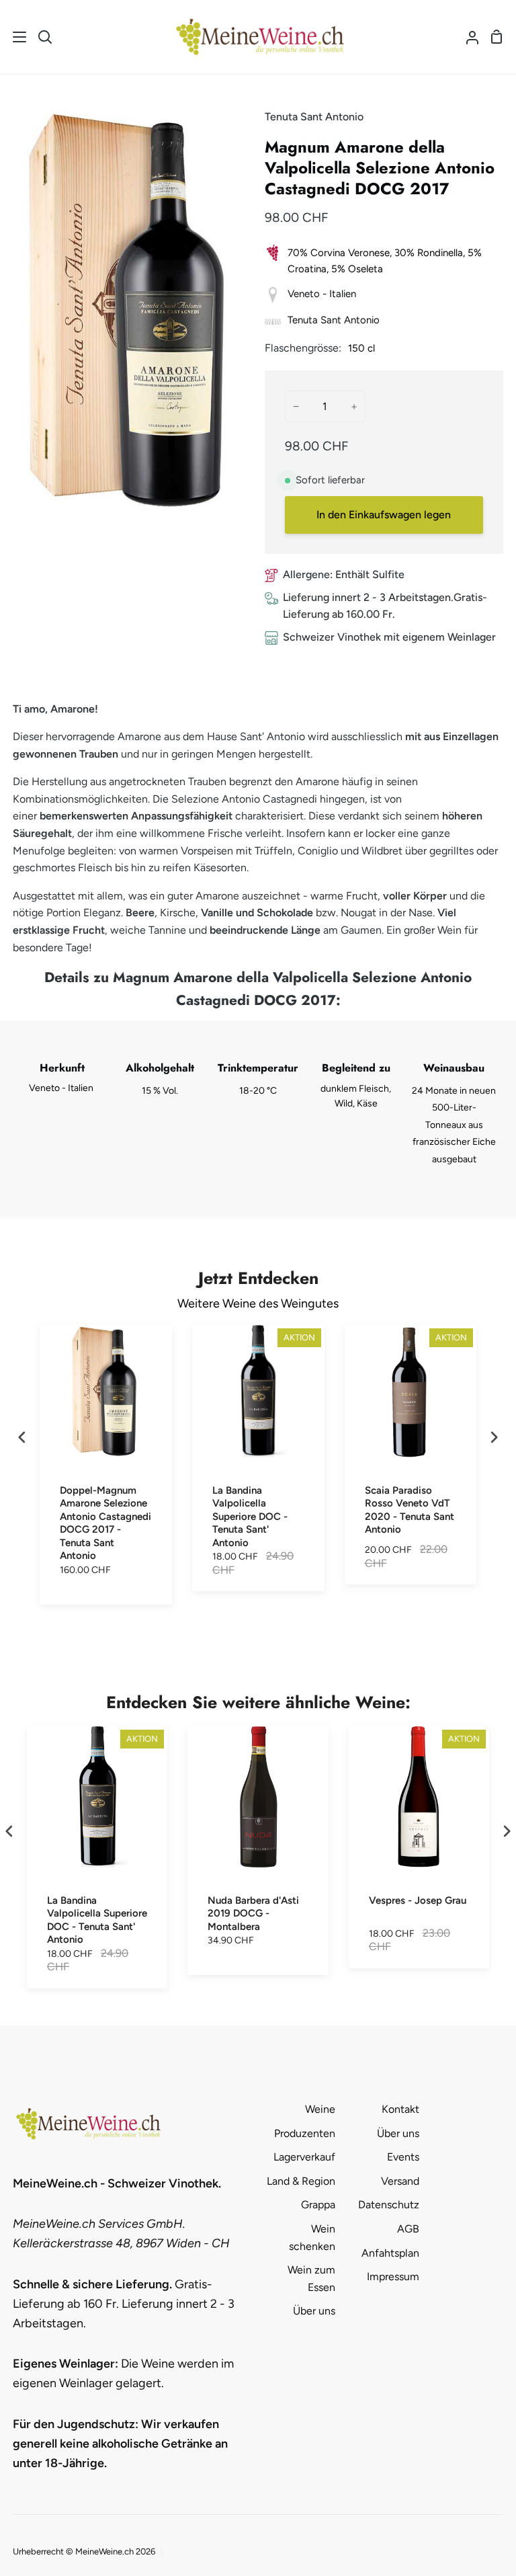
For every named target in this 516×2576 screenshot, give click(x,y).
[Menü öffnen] (14, 37)
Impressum (393, 2277)
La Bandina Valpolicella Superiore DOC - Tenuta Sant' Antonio (250, 1517)
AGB (408, 2229)
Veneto (304, 294)
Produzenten (305, 2133)
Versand (400, 2181)
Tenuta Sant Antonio (314, 117)
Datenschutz (389, 2205)
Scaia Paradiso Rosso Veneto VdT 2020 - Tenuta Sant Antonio (410, 1510)
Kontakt (400, 2109)
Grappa (318, 2205)
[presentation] (22, 1438)
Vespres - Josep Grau (418, 1900)
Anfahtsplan (390, 2253)
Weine (320, 2109)
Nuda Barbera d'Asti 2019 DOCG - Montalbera (253, 1914)
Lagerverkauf (304, 2157)
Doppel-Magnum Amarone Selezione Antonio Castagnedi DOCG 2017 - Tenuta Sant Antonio (105, 1523)
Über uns (314, 2311)
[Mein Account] (467, 37)
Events (403, 2157)
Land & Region (301, 2181)
